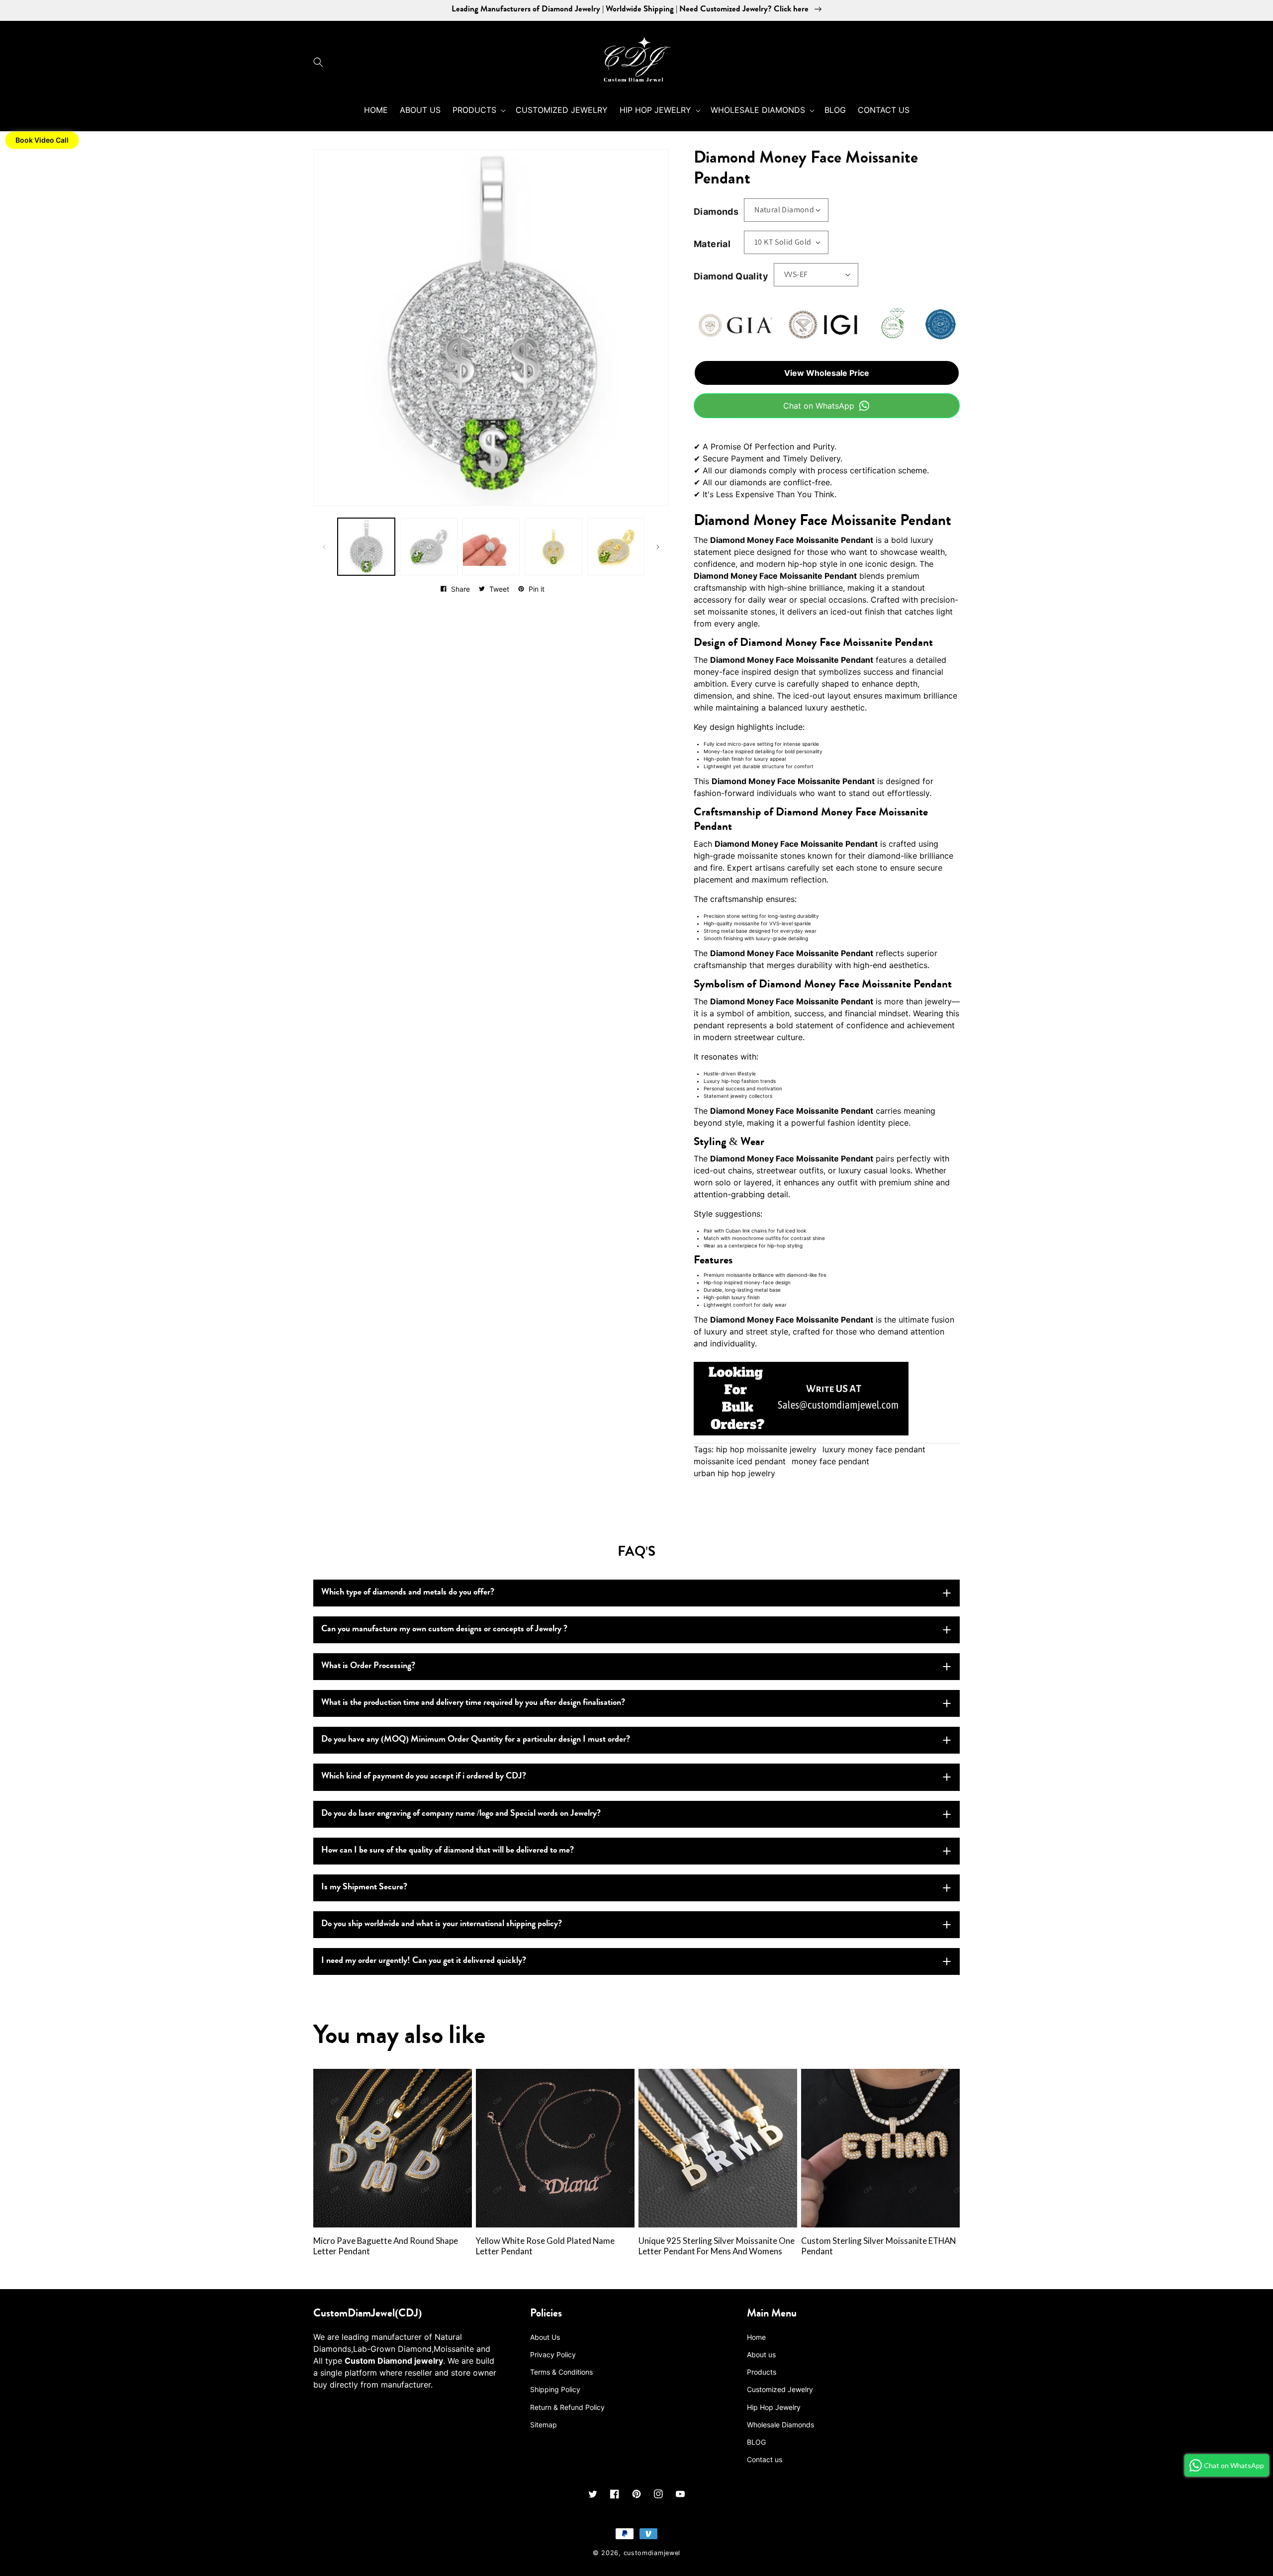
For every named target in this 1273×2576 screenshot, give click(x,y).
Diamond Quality (731, 276)
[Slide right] (658, 547)
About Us (545, 2337)
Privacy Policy (553, 2354)
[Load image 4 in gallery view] (553, 547)
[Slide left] (324, 547)
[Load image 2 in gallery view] (428, 547)
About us (761, 2354)
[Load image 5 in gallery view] (616, 547)
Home (756, 2337)
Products (762, 2372)
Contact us (765, 2459)
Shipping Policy (555, 2389)
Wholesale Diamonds (780, 2425)
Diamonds (716, 212)
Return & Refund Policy (567, 2407)
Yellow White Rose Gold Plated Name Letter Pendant (545, 2246)
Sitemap (544, 2425)
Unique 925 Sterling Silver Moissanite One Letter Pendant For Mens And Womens (717, 2246)
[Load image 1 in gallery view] (366, 547)
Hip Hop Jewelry (774, 2407)
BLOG (756, 2442)
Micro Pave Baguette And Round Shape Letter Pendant (386, 2246)
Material (712, 244)
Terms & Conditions (561, 2372)
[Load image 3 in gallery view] (491, 547)
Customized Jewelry (780, 2389)
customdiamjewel (652, 2553)
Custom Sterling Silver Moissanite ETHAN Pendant (878, 2246)
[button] (321, 62)
